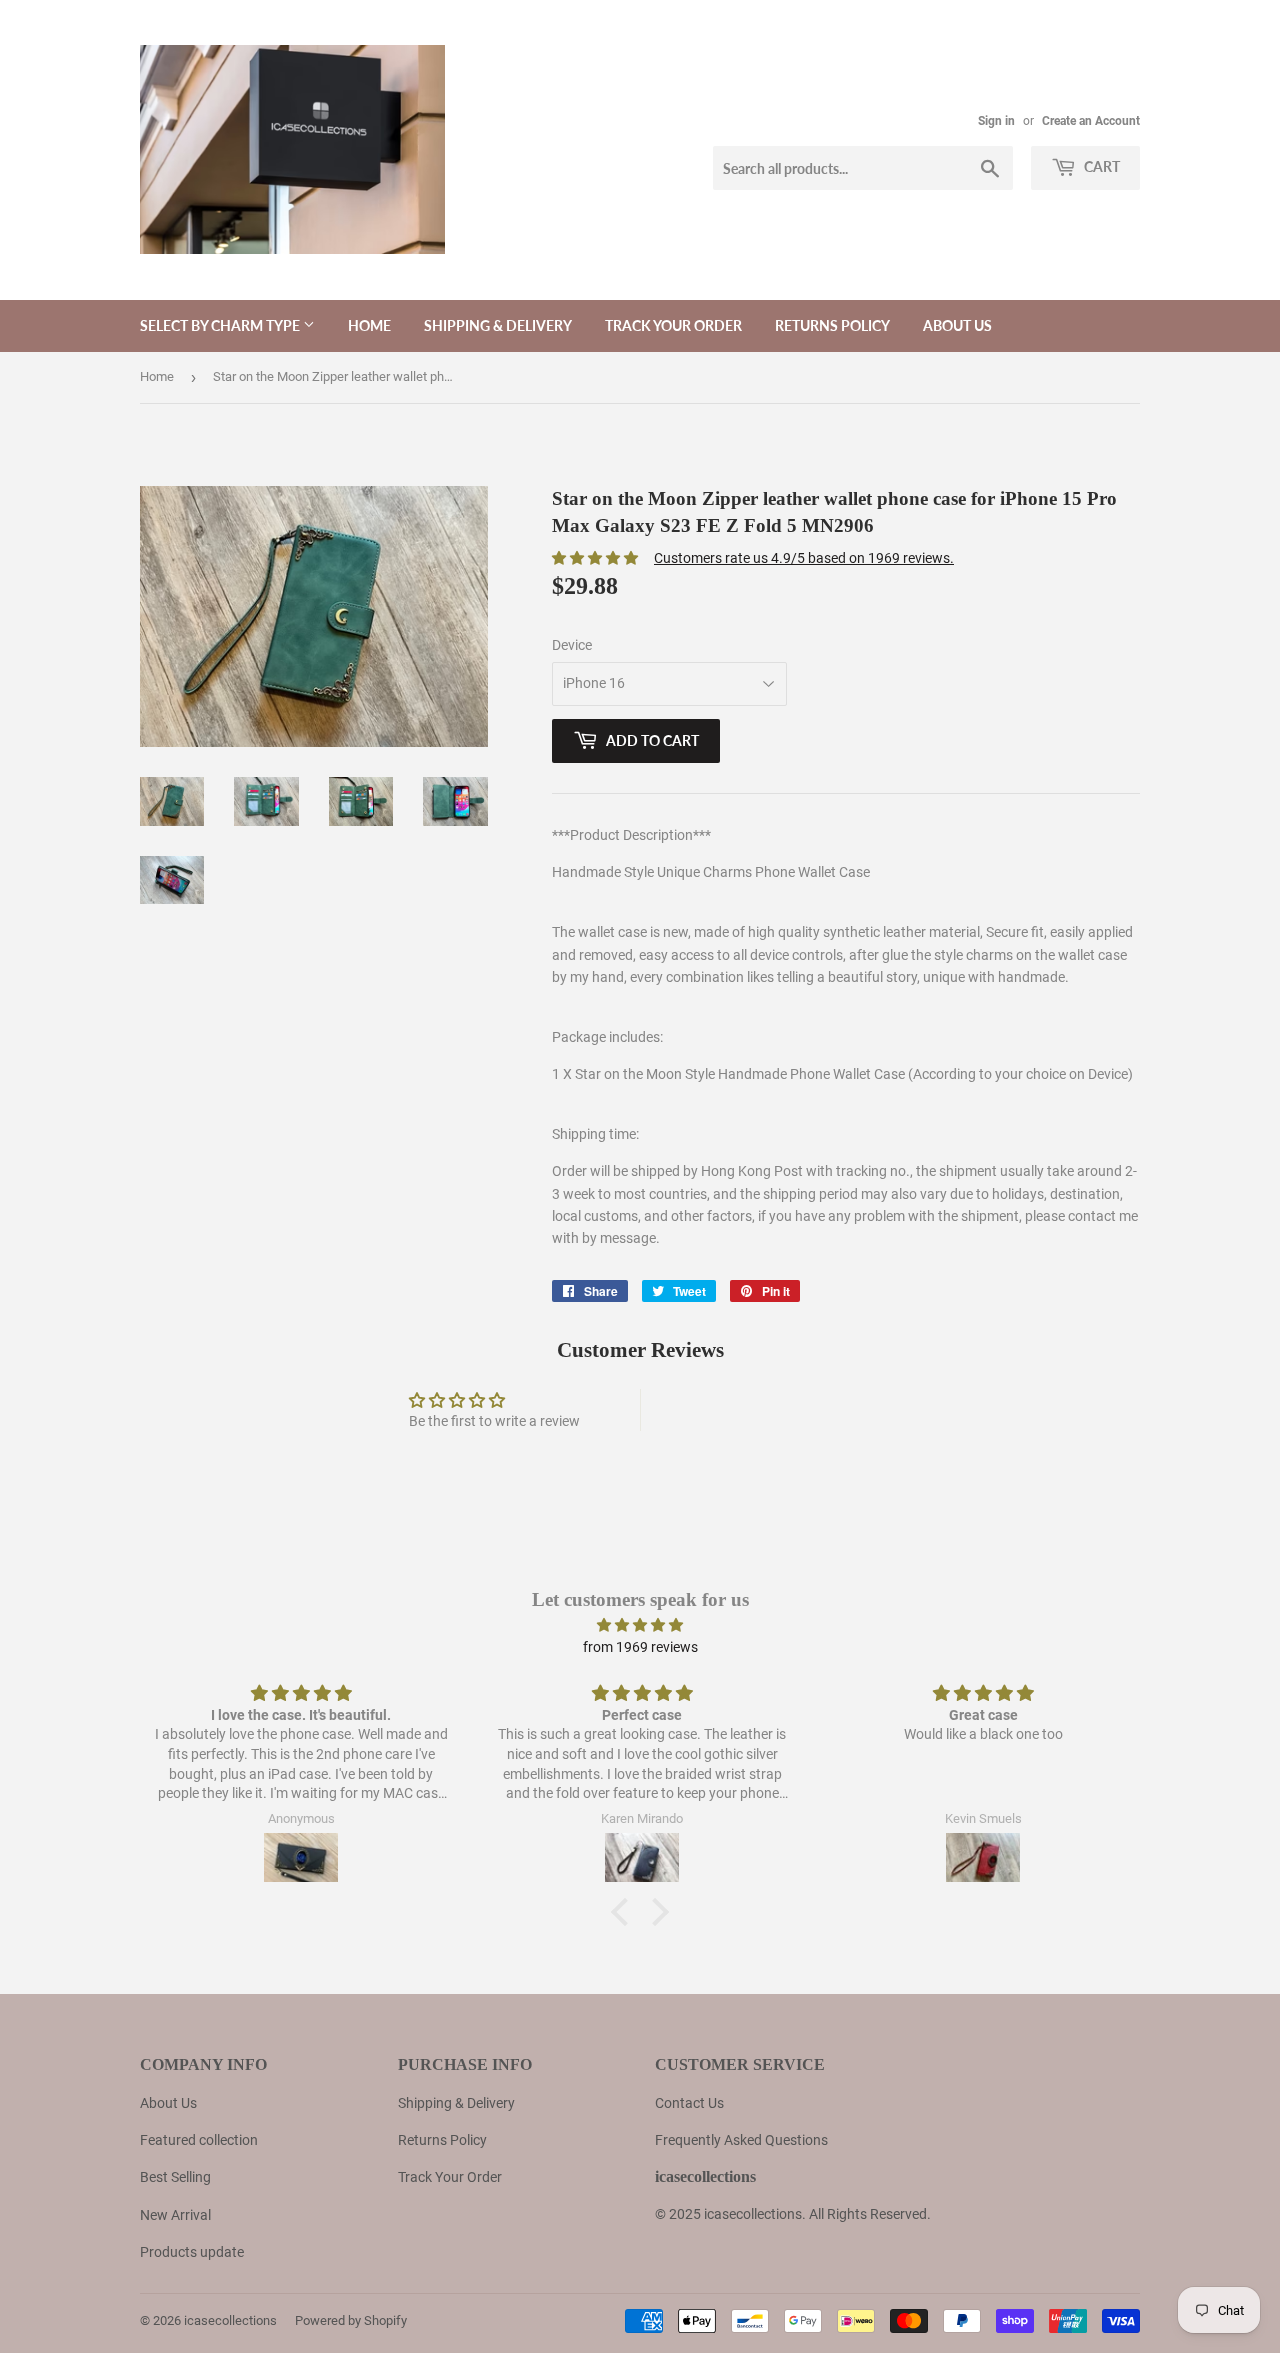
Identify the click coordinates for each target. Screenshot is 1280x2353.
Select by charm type (221, 325)
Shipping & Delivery (498, 325)
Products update (192, 2252)
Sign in (996, 121)
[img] (640, 1625)
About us (957, 325)
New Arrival (175, 2215)
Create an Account (1091, 121)
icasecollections (230, 2320)
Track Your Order (673, 325)
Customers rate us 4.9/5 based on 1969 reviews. (804, 558)
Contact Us (689, 2103)
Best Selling (175, 2177)
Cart (1100, 166)
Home (369, 325)
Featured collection (199, 2140)
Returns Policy (832, 325)
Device (572, 645)
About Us (168, 2103)
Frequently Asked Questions (741, 2140)
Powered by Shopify (351, 2320)
